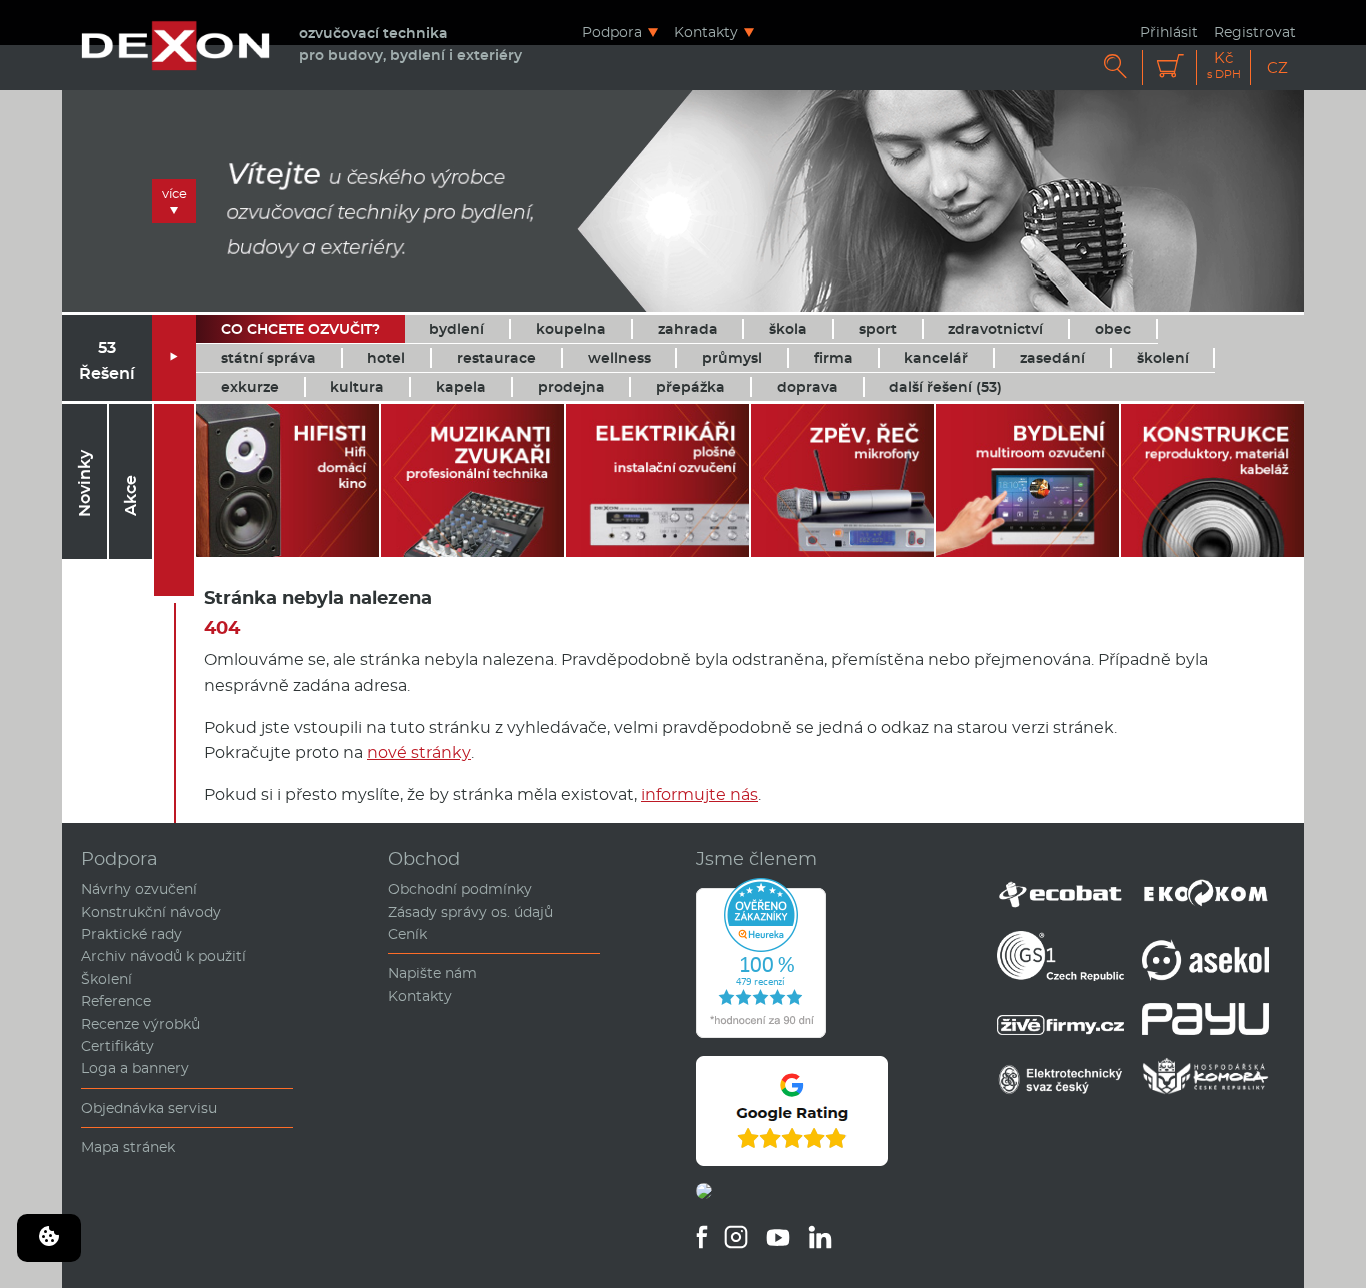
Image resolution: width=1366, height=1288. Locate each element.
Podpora (612, 31)
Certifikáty (117, 1046)
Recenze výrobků (140, 1024)
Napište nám (432, 973)
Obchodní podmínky (460, 889)
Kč (1224, 65)
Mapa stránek (128, 1147)
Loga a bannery (135, 1068)
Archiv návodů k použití (163, 956)
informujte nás (699, 794)
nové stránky (419, 752)
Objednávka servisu (149, 1108)
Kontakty (706, 31)
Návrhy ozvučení (139, 889)
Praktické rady (131, 934)
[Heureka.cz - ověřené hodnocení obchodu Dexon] (761, 1033)
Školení (106, 979)
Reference (116, 1001)
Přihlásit (1169, 31)
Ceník (407, 934)
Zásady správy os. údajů (470, 912)
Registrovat (1255, 31)
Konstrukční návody (151, 912)
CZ (1277, 67)
